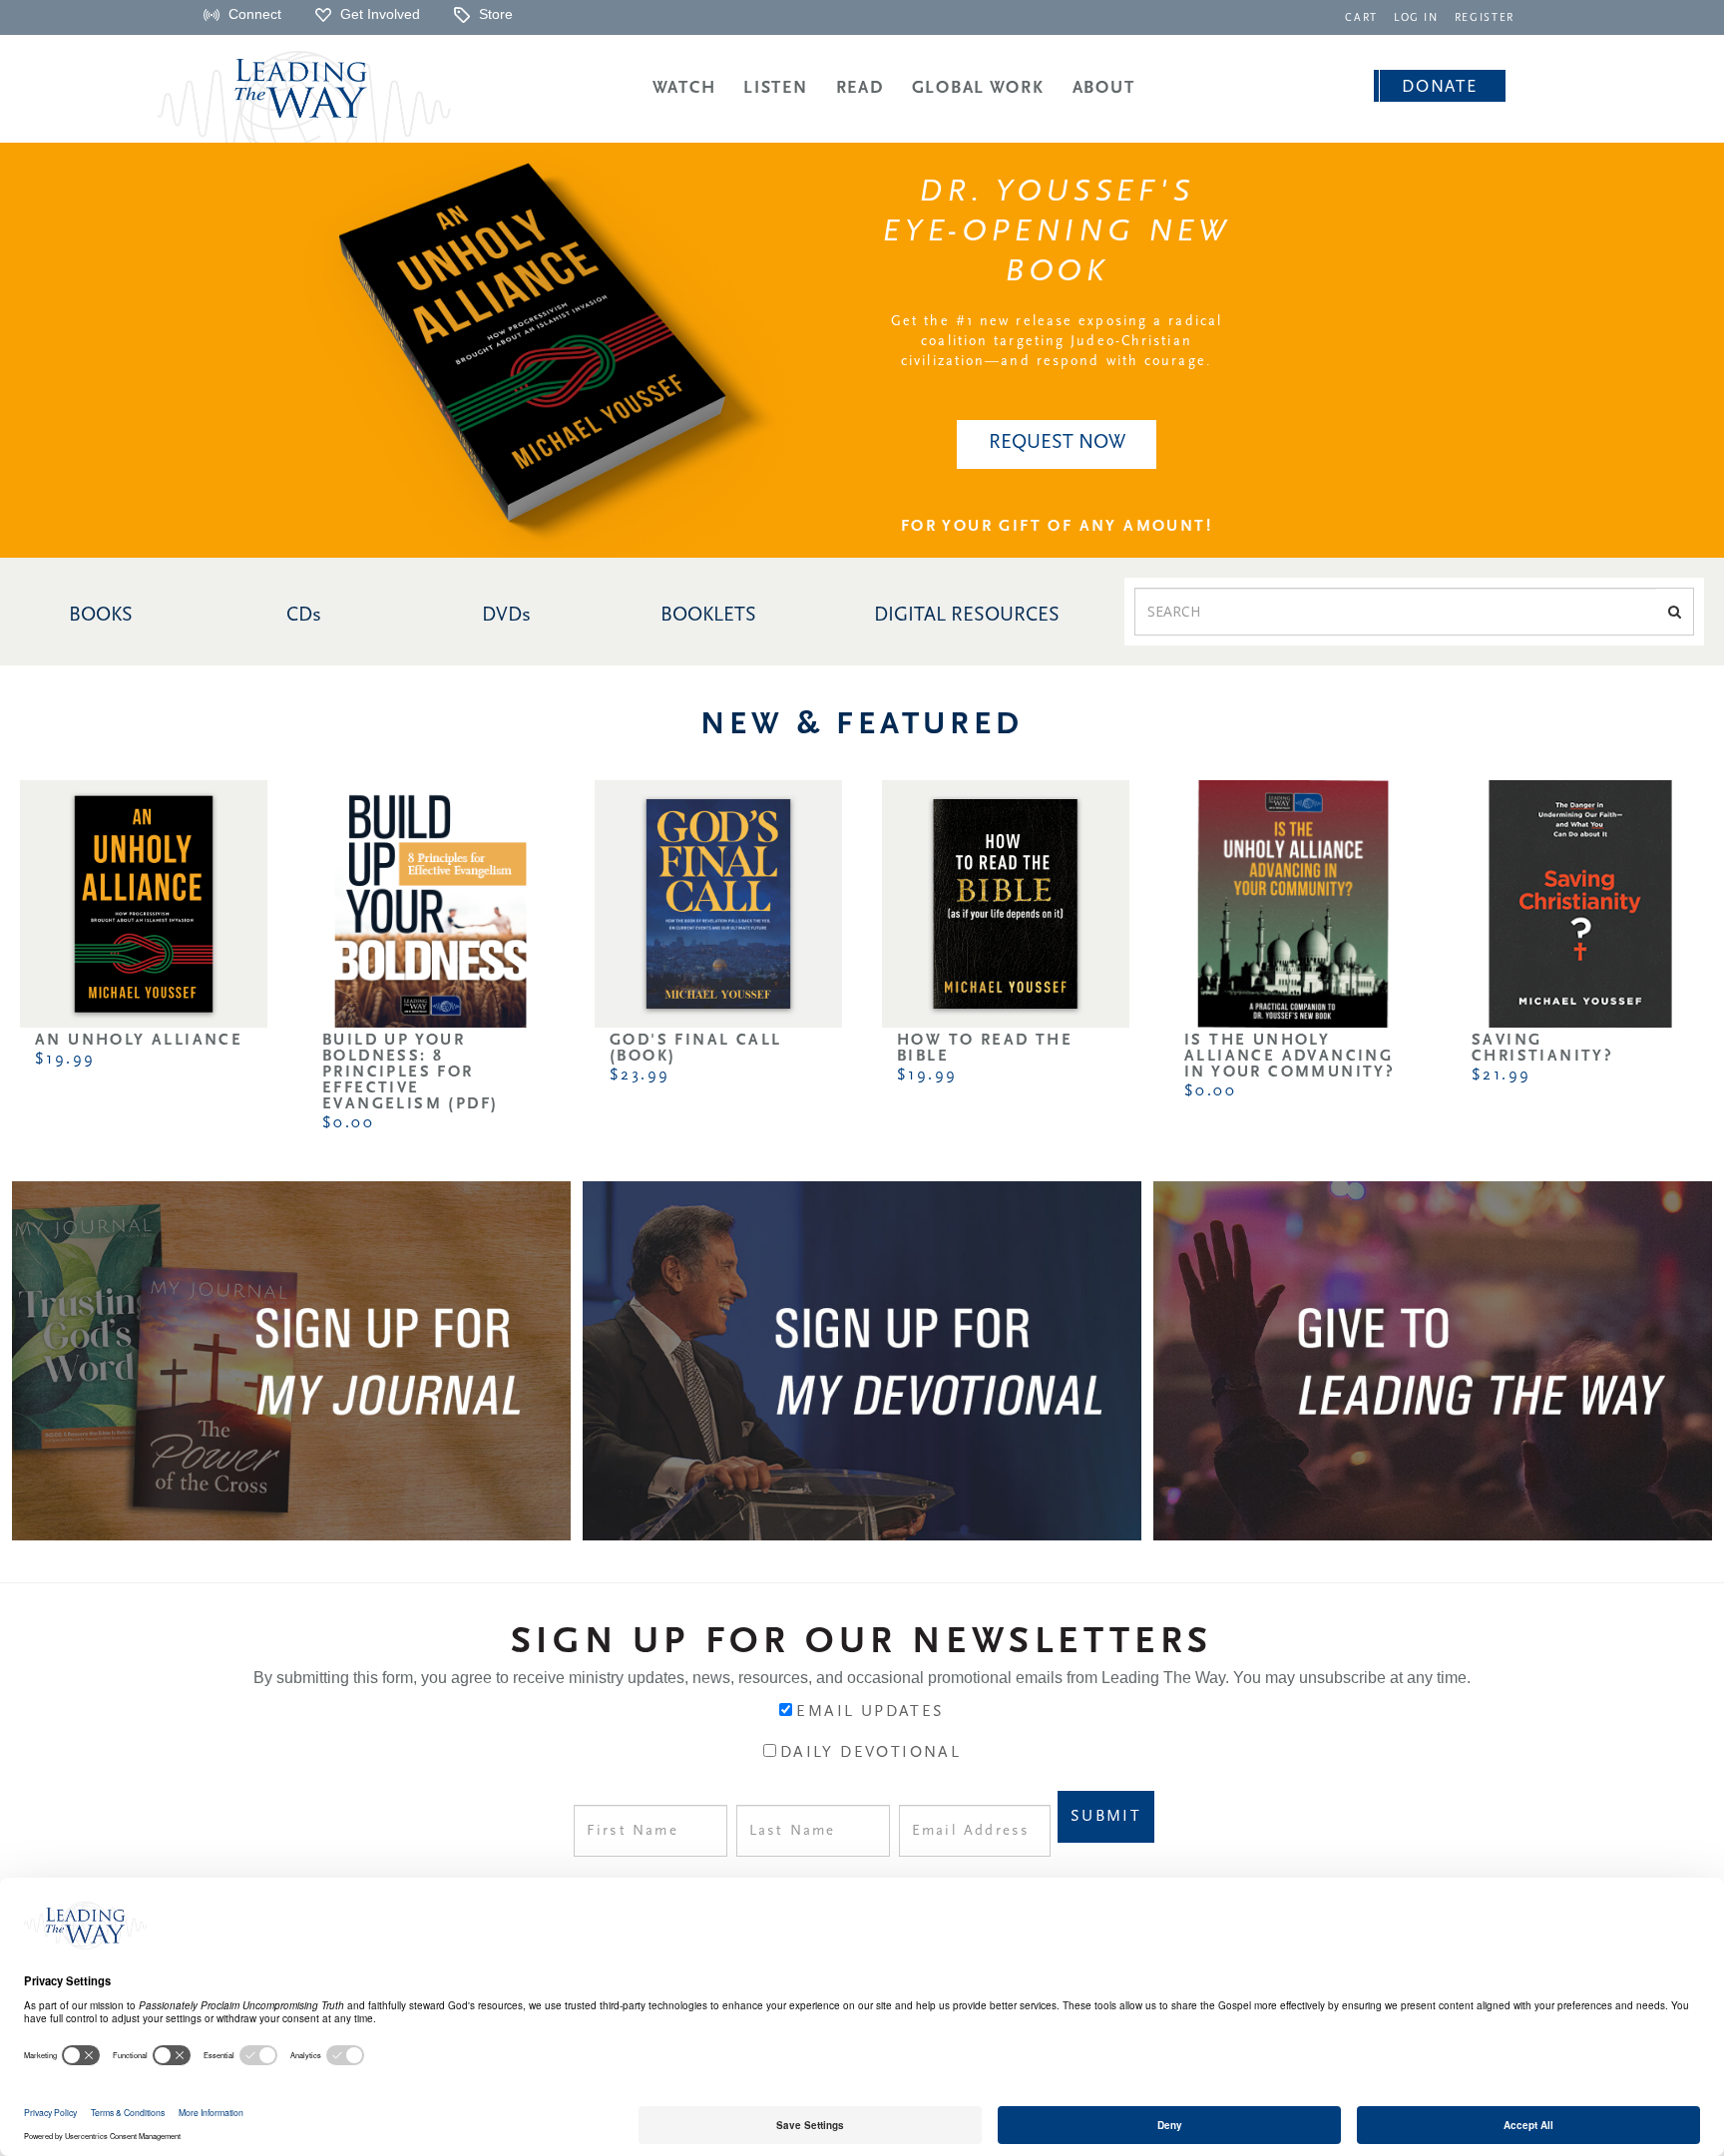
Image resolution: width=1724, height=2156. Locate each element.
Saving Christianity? (1542, 1049)
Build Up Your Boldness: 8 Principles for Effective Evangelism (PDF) (410, 1073)
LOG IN (1416, 18)
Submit (1106, 1817)
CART (1361, 18)
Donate (1439, 87)
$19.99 (65, 1060)
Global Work (978, 88)
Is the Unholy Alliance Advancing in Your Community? (1290, 1057)
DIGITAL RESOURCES (967, 616)
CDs (304, 616)
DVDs (506, 616)
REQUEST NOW (1057, 443)
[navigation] (1361, 16)
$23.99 (640, 1076)
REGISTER (1485, 18)
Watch (684, 88)
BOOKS (101, 616)
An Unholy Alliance (139, 1041)
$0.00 (348, 1123)
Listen (775, 88)
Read (860, 88)
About (1104, 88)
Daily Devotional (870, 1753)
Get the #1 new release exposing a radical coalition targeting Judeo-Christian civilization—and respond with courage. (1057, 342)
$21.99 (1501, 1076)
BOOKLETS (708, 616)
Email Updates (870, 1712)
